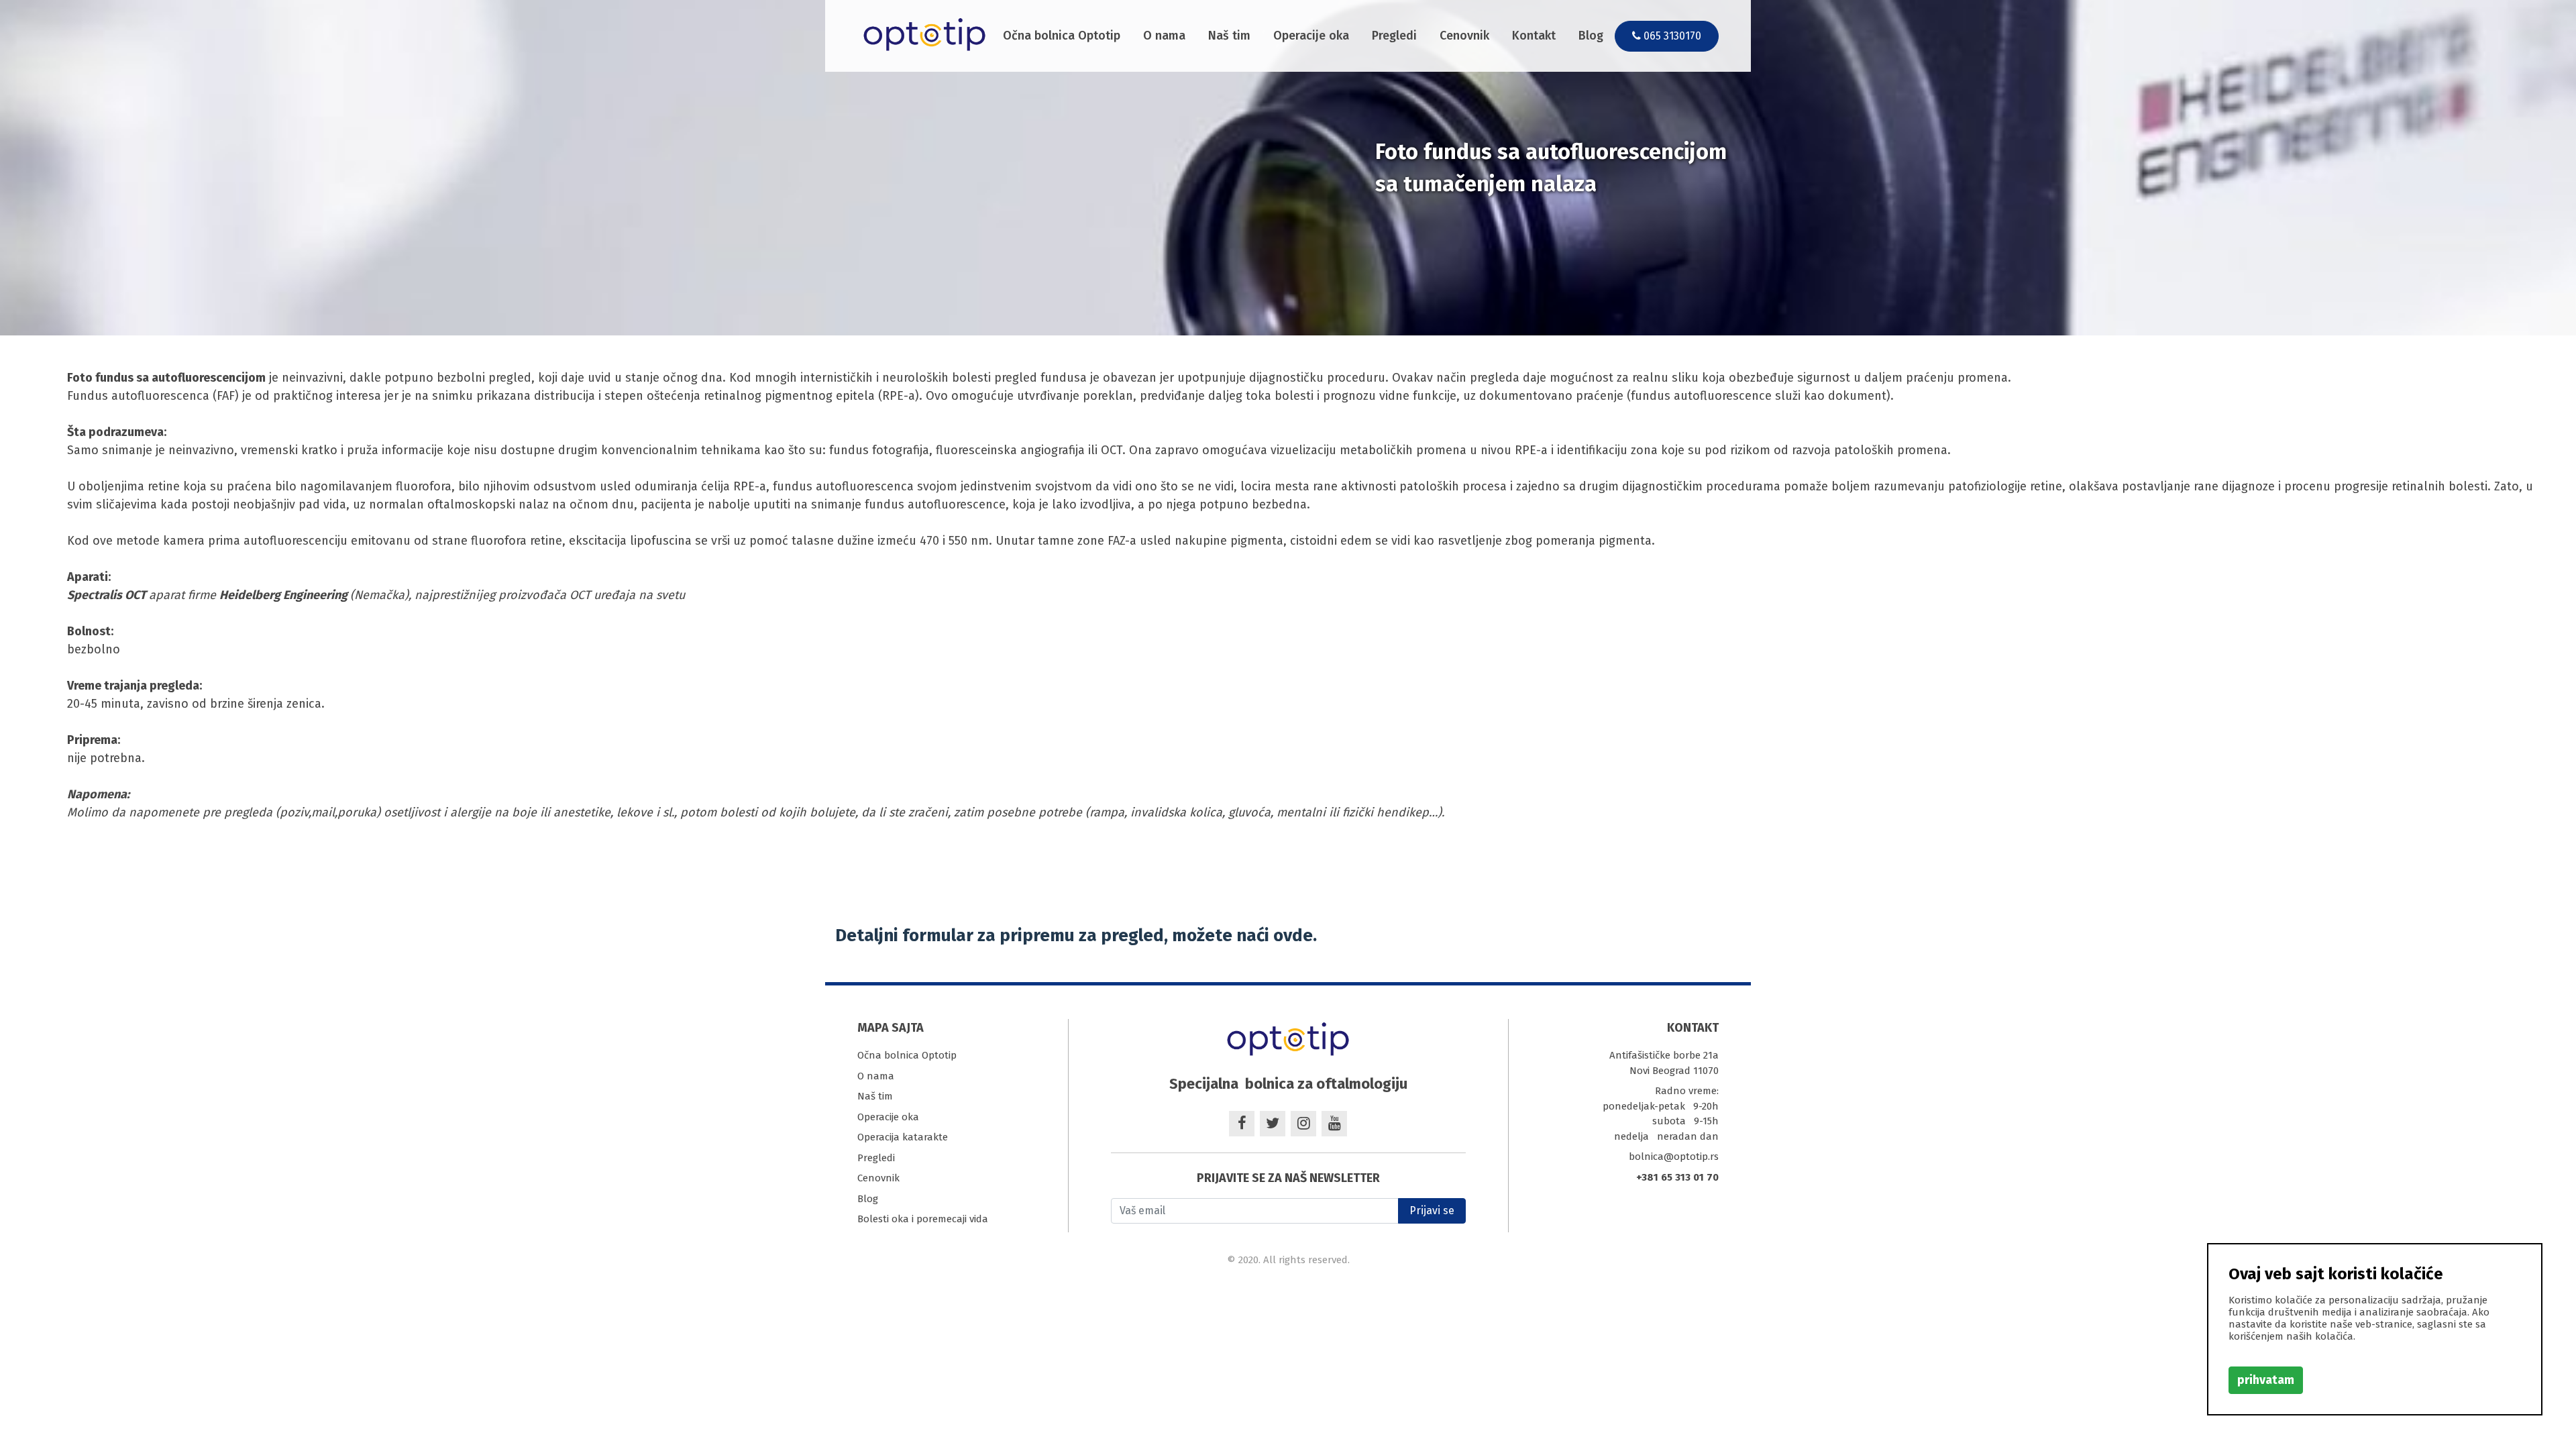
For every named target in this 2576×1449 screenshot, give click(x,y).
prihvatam (2266, 1380)
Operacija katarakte (903, 1137)
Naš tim (1229, 36)
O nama (1164, 36)
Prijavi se (1432, 1211)
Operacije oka (1311, 36)
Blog (1591, 36)
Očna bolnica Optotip (1062, 36)
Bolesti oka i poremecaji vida (923, 1219)
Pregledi (1394, 36)
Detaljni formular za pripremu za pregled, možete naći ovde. (1076, 935)
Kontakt (1534, 36)
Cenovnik (1464, 36)
